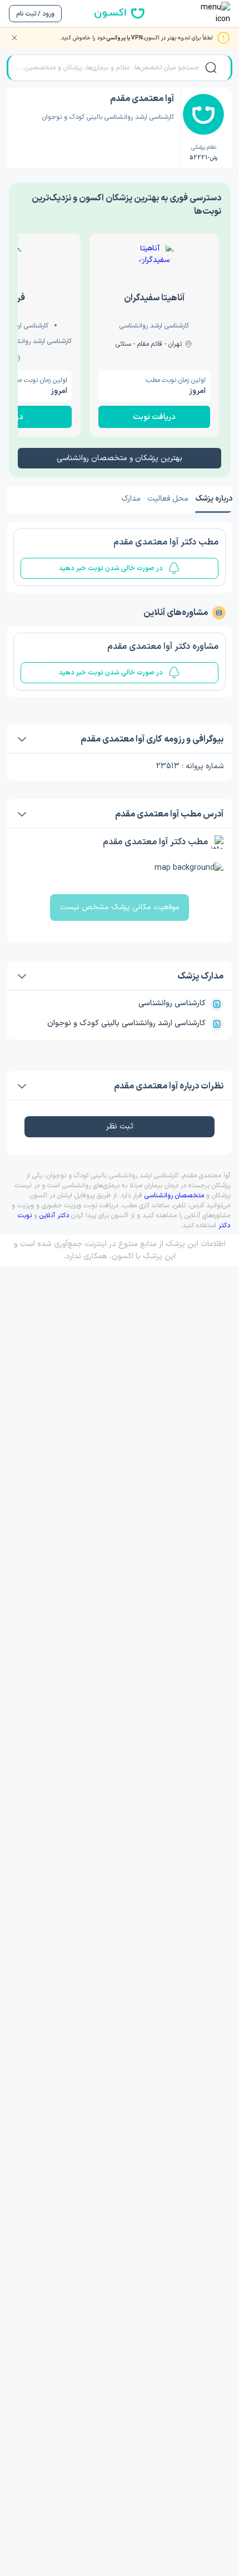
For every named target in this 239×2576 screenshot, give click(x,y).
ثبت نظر (120, 1126)
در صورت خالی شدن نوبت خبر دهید (111, 568)
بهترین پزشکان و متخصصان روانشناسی (120, 458)
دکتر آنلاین (54, 1216)
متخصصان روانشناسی (174, 1196)
